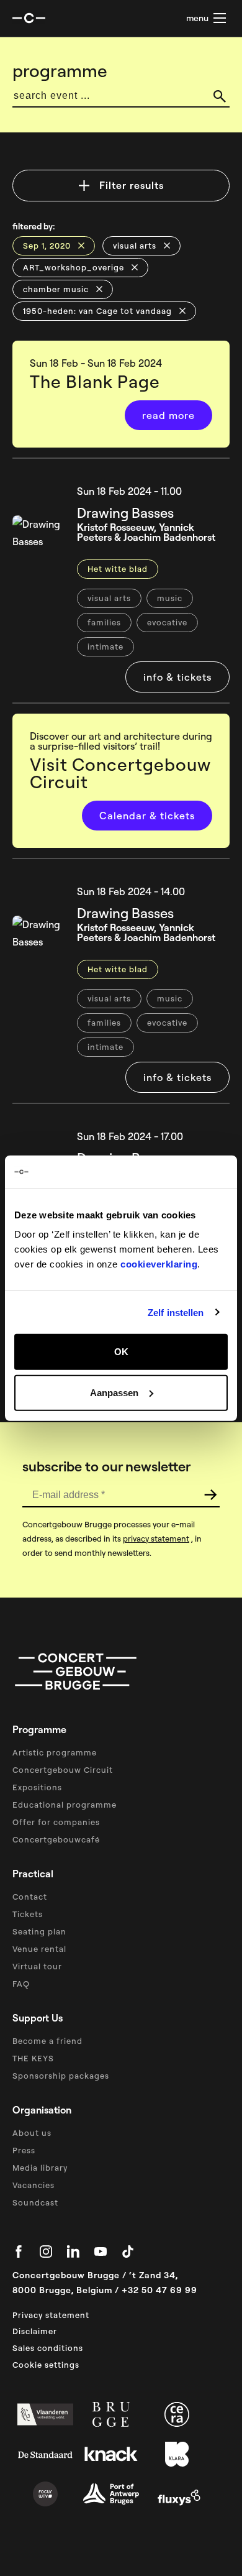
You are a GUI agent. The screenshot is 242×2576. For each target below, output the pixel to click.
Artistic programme (55, 1752)
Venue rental (39, 1949)
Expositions (37, 1787)
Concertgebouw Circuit (63, 1770)
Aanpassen (114, 1392)
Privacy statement (51, 2315)
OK (121, 1352)
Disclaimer (35, 2331)
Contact (30, 1897)
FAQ (21, 1984)
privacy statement (156, 1539)
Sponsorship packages (61, 2076)
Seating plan (39, 1931)
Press (24, 2150)
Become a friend (47, 2041)
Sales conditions (48, 2348)
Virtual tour (37, 1966)
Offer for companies (56, 1822)
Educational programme (65, 1805)
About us (32, 2133)
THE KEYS (33, 2058)
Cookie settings (46, 2365)
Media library (40, 2168)
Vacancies (34, 2185)
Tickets (28, 1914)
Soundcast (35, 2202)
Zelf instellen (176, 1312)
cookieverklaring (159, 1264)
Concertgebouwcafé (56, 1839)
